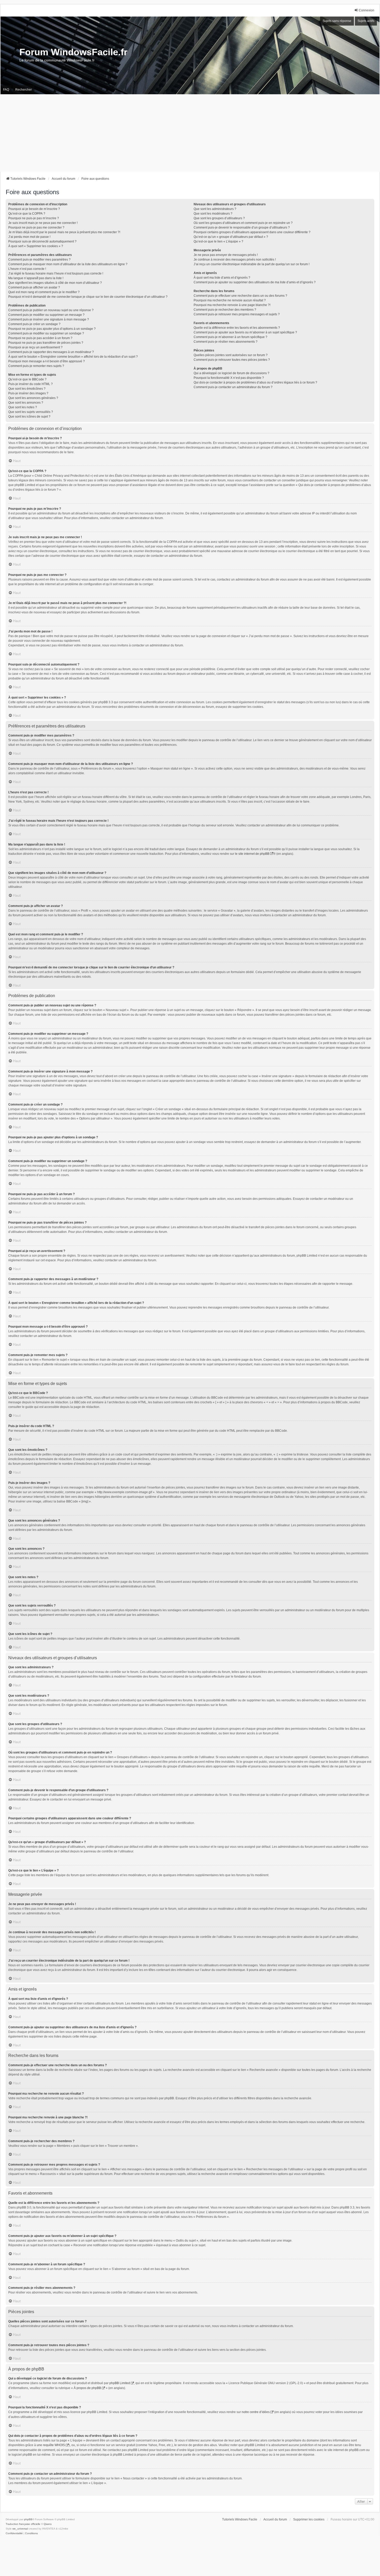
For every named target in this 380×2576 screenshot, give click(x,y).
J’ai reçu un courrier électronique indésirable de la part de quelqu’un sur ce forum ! (252, 264)
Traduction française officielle (23, 2524)
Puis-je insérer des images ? (28, 393)
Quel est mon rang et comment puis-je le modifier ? (44, 292)
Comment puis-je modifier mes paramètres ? (39, 260)
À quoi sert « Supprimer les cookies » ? (36, 246)
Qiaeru (48, 2524)
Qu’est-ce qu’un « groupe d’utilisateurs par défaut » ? (231, 237)
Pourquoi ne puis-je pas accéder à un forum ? (40, 338)
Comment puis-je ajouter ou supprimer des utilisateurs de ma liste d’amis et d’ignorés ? (255, 282)
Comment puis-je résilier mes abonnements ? (226, 342)
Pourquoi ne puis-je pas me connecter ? (36, 228)
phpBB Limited (120, 2383)
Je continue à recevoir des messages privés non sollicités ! (235, 260)
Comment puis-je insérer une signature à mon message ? (49, 319)
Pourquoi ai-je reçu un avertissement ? (35, 347)
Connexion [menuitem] (367, 10)
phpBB (28, 2519)
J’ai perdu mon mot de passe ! (29, 237)
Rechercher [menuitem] (24, 90)
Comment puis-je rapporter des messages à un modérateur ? (51, 352)
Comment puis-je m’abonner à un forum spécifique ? (230, 337)
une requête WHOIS (51, 2445)
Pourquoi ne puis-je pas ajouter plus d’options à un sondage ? (52, 329)
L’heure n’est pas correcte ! (27, 269)
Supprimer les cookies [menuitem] (309, 2519)
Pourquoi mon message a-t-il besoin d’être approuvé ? (47, 361)
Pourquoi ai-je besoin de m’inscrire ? (34, 209)
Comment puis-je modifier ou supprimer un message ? (46, 315)
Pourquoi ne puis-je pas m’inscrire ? (34, 218)
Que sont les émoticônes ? (27, 389)
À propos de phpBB (87, 2388)
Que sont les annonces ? (26, 403)
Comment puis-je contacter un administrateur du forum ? (233, 387)
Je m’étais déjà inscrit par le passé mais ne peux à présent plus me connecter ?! (64, 232)
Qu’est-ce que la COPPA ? (27, 214)
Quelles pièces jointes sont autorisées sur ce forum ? (231, 355)
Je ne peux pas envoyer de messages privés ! (226, 255)
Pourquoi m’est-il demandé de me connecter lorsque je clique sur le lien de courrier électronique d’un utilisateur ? (88, 297)
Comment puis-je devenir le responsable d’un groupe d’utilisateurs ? (242, 228)
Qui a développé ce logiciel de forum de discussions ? (231, 373)
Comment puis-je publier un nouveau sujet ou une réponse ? (51, 310)
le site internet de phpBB (252, 854)
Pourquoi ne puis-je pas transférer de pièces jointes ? (46, 343)
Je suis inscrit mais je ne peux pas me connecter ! (43, 223)
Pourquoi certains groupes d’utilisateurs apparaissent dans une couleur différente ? (252, 232)
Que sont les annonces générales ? (33, 398)
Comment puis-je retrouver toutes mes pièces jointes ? (232, 360)
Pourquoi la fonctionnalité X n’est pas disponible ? (229, 378)
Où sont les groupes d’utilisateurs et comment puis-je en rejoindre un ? (243, 223)
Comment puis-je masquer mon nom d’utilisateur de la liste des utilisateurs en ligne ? (68, 264)
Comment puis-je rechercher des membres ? (225, 310)
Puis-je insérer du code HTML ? (31, 384)
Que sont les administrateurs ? (215, 209)
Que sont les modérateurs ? (213, 214)
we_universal (20, 2529)
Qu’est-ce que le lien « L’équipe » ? (218, 241)
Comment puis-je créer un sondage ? (34, 324)
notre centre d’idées (256, 2412)
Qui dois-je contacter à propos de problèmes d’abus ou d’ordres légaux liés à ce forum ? (255, 382)
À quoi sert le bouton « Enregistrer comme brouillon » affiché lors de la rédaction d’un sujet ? (73, 357)
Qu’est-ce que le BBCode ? (27, 379)
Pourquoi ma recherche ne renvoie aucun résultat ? (230, 300)
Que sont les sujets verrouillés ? (31, 412)
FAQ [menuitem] (6, 90)
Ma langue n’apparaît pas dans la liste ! (36, 278)
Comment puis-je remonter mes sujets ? (36, 366)
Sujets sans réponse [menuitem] (337, 21)
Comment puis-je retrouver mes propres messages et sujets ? (237, 314)
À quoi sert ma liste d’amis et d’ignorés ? (222, 278)
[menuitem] (14, 2533)
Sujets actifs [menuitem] (366, 21)
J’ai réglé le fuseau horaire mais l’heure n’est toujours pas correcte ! (56, 273)
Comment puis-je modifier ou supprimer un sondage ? (46, 333)
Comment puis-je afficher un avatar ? (34, 287)
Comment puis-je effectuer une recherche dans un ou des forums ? (240, 296)
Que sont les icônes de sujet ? (29, 417)
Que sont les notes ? (23, 407)
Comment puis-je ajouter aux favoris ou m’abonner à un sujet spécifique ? (245, 332)
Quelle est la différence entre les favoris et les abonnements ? (237, 328)
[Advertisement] (190, 133)
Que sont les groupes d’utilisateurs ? (219, 218)
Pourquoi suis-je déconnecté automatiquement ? (42, 241)
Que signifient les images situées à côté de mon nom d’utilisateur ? (55, 283)
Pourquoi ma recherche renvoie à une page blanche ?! (232, 305)
